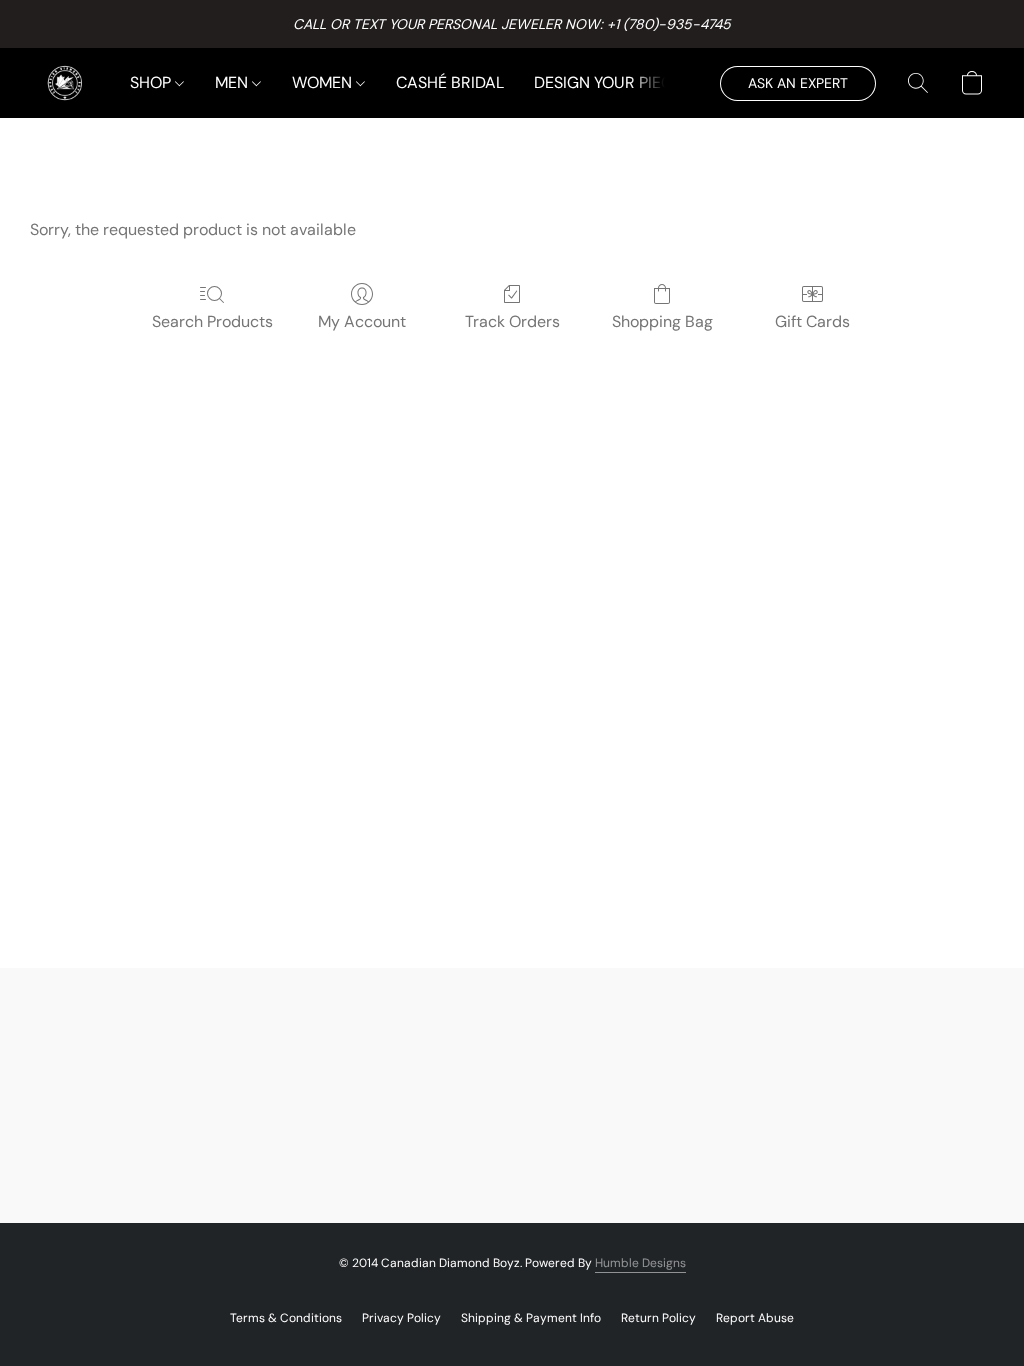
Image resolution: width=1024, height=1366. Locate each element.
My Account (362, 321)
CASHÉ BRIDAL (450, 82)
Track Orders (512, 321)
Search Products (212, 321)
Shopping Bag (662, 321)
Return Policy (658, 1318)
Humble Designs (640, 1263)
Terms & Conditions (286, 1318)
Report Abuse (755, 1318)
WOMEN (324, 82)
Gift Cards (812, 321)
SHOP (152, 82)
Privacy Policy (401, 1318)
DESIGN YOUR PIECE (607, 82)
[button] (65, 83)
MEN (233, 82)
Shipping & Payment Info (531, 1318)
